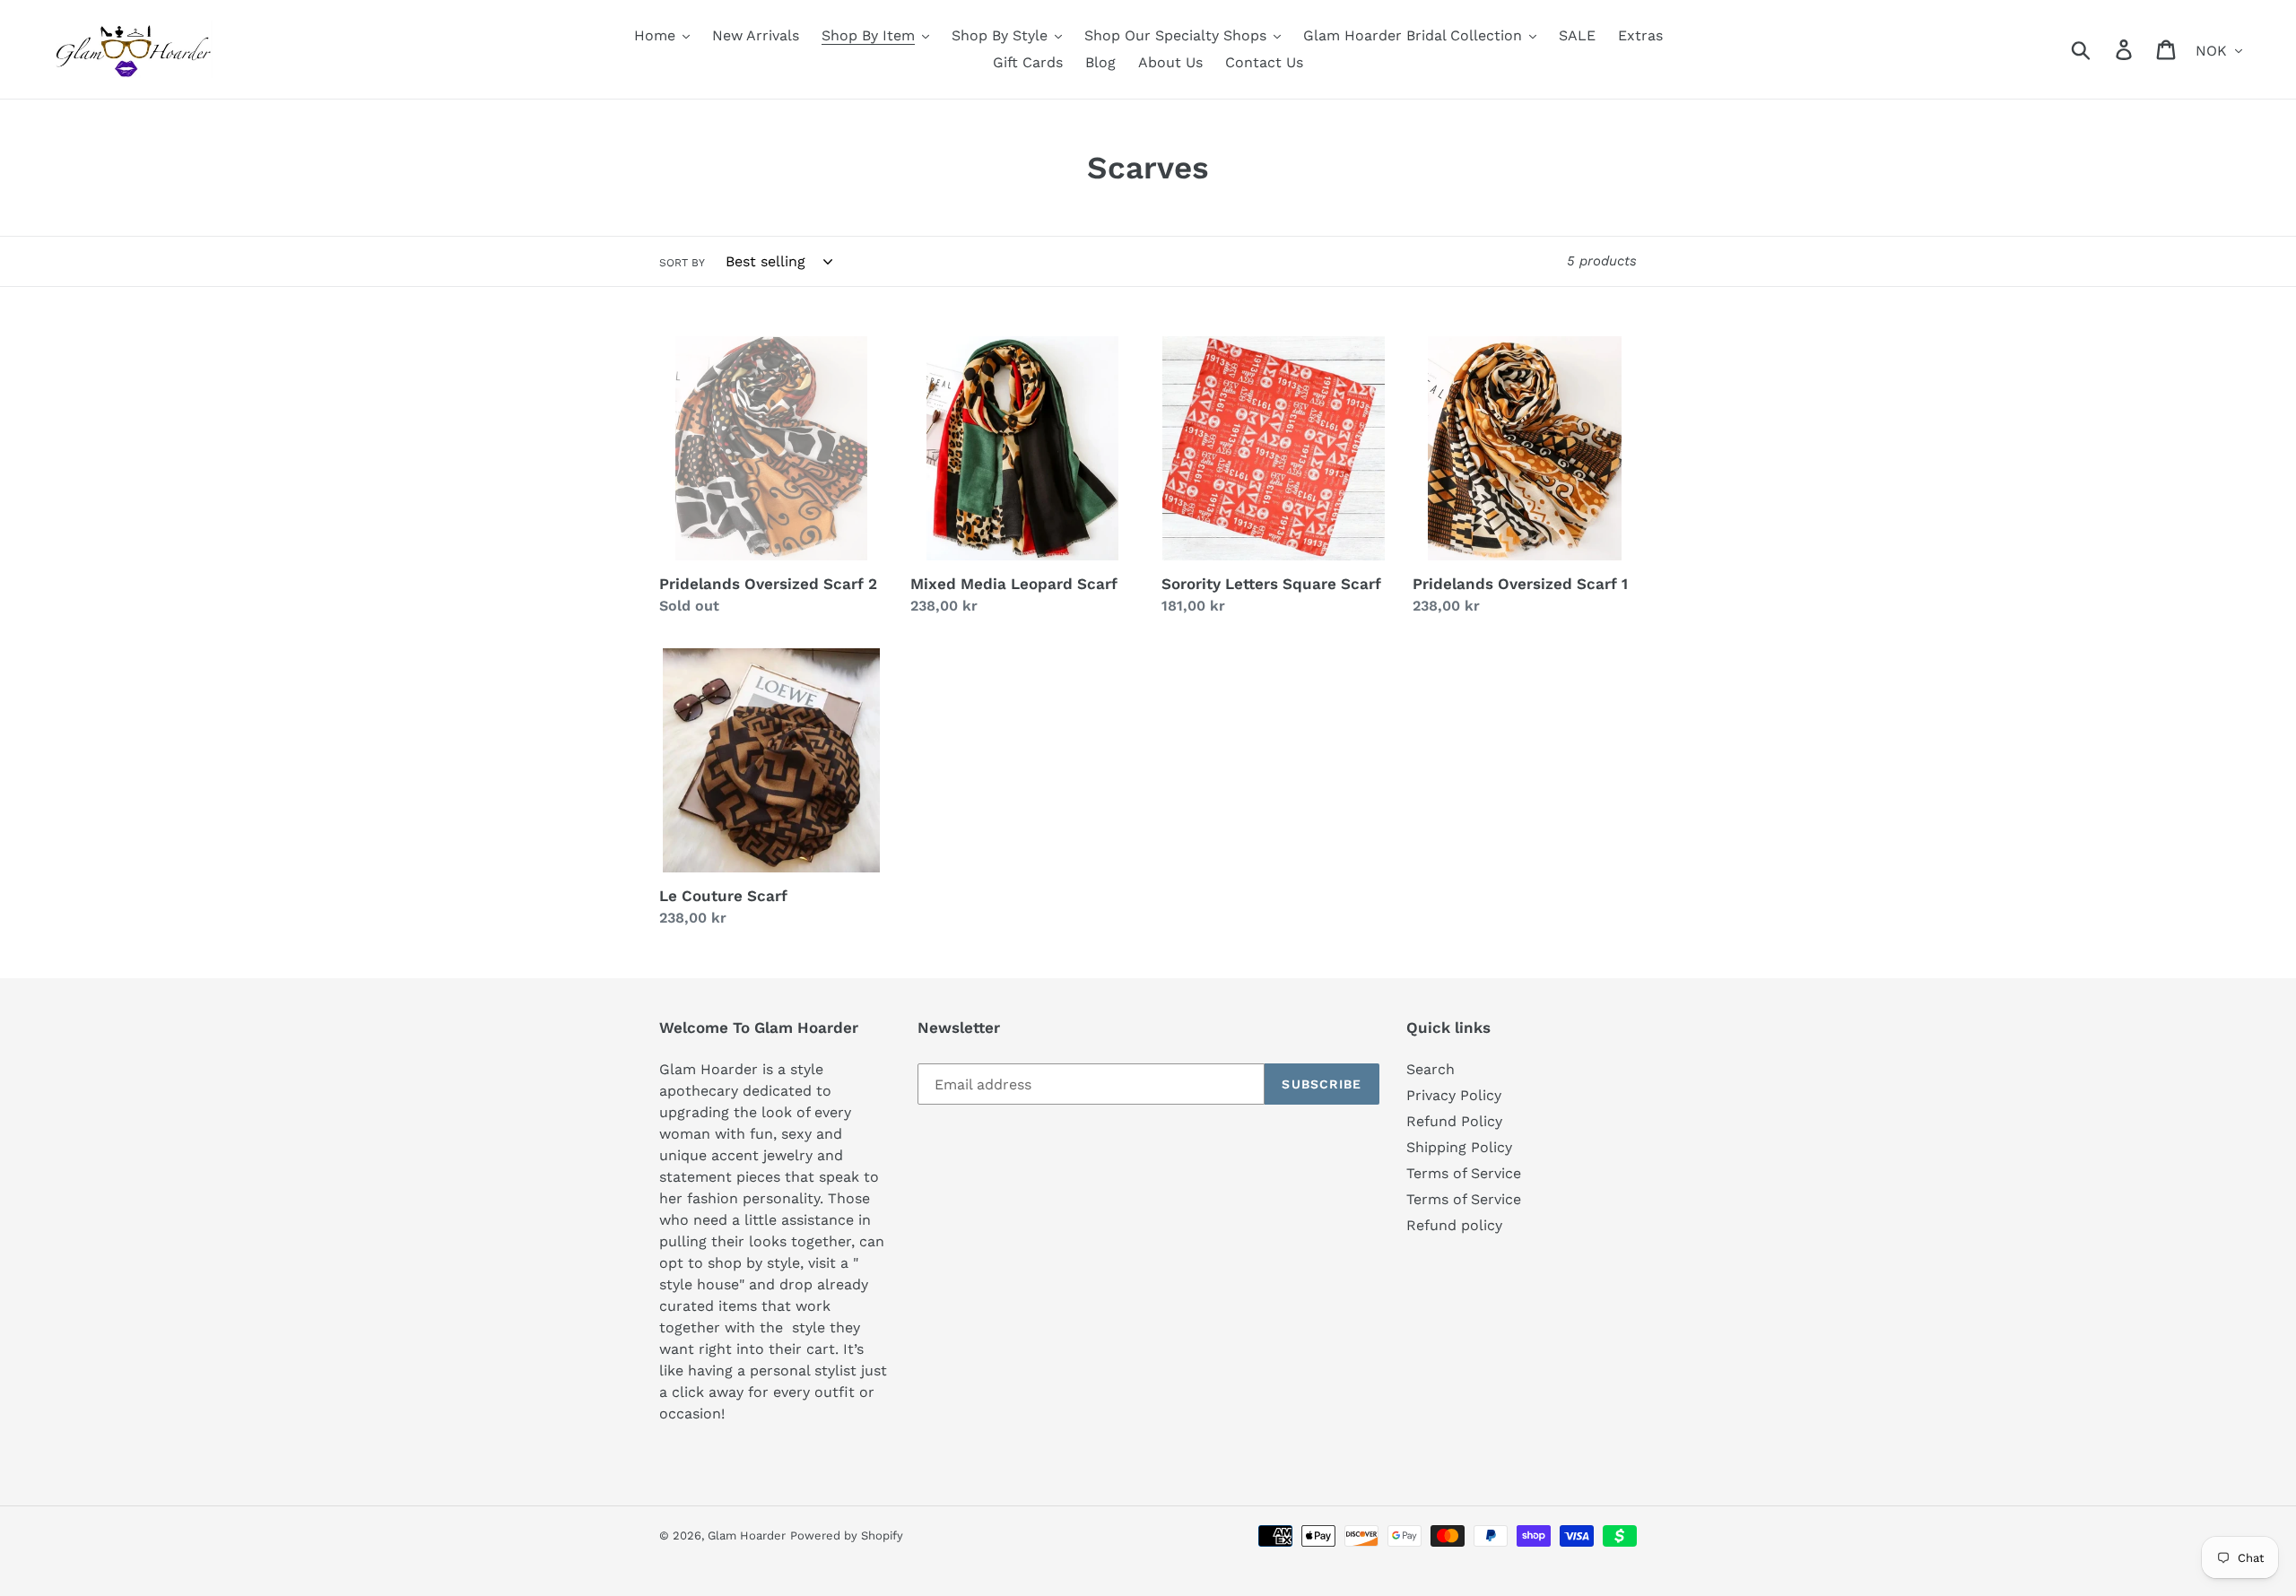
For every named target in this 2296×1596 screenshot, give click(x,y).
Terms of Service (1464, 1173)
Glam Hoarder (747, 1535)
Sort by (682, 263)
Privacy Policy (1454, 1095)
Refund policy (1454, 1225)
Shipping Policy (1459, 1147)
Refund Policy (1454, 1121)
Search (1431, 1069)
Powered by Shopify (847, 1535)
